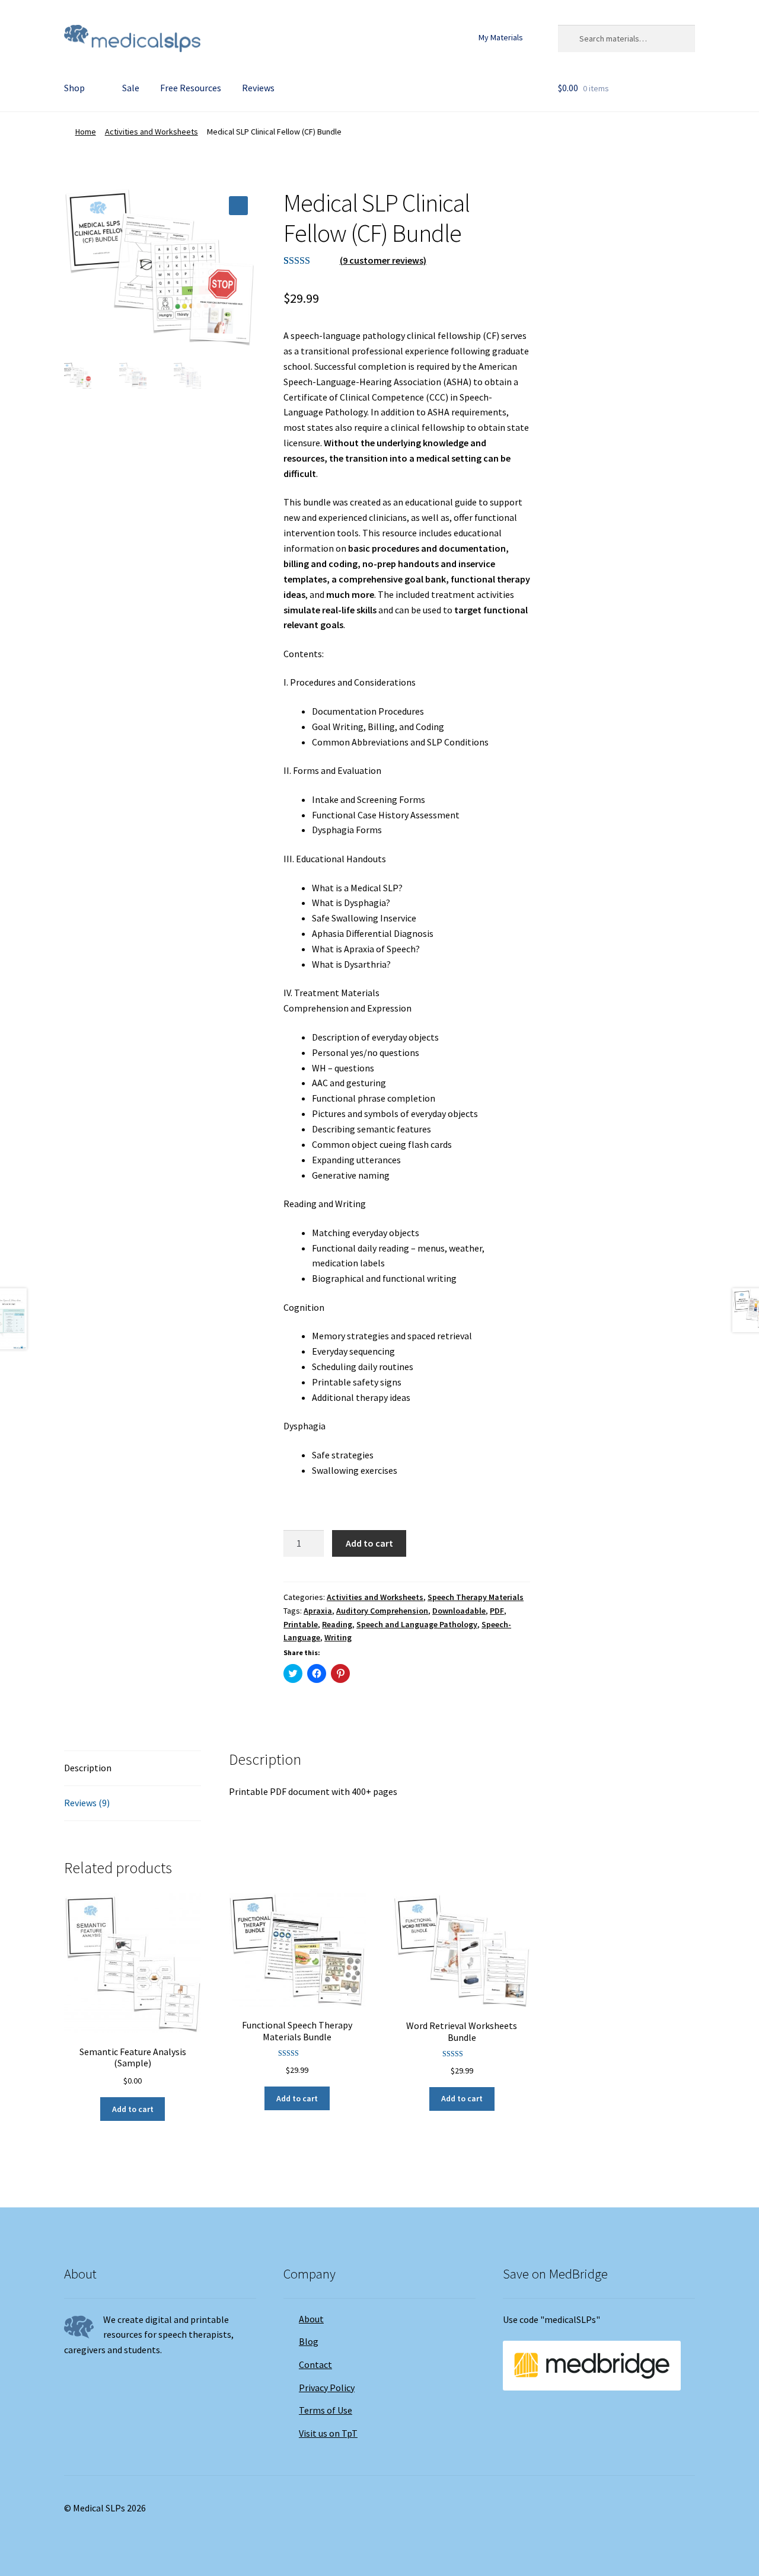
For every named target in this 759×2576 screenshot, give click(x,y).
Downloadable (459, 1611)
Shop (74, 88)
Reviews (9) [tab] (87, 1803)
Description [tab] (88, 1768)
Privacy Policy (327, 2388)
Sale (131, 88)
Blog (309, 2341)
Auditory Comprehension (382, 1611)
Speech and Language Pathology (417, 1624)
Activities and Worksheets (152, 132)
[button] (238, 206)
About (311, 2319)
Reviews (258, 88)
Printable (301, 1624)
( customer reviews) (383, 260)
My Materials (501, 37)
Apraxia (318, 1611)
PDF (497, 1611)
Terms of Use (326, 2410)
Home (86, 132)
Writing (338, 1637)
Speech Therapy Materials (476, 1597)
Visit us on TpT (328, 2433)
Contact (315, 2364)
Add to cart (369, 1543)
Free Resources (191, 88)
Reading (337, 1624)
